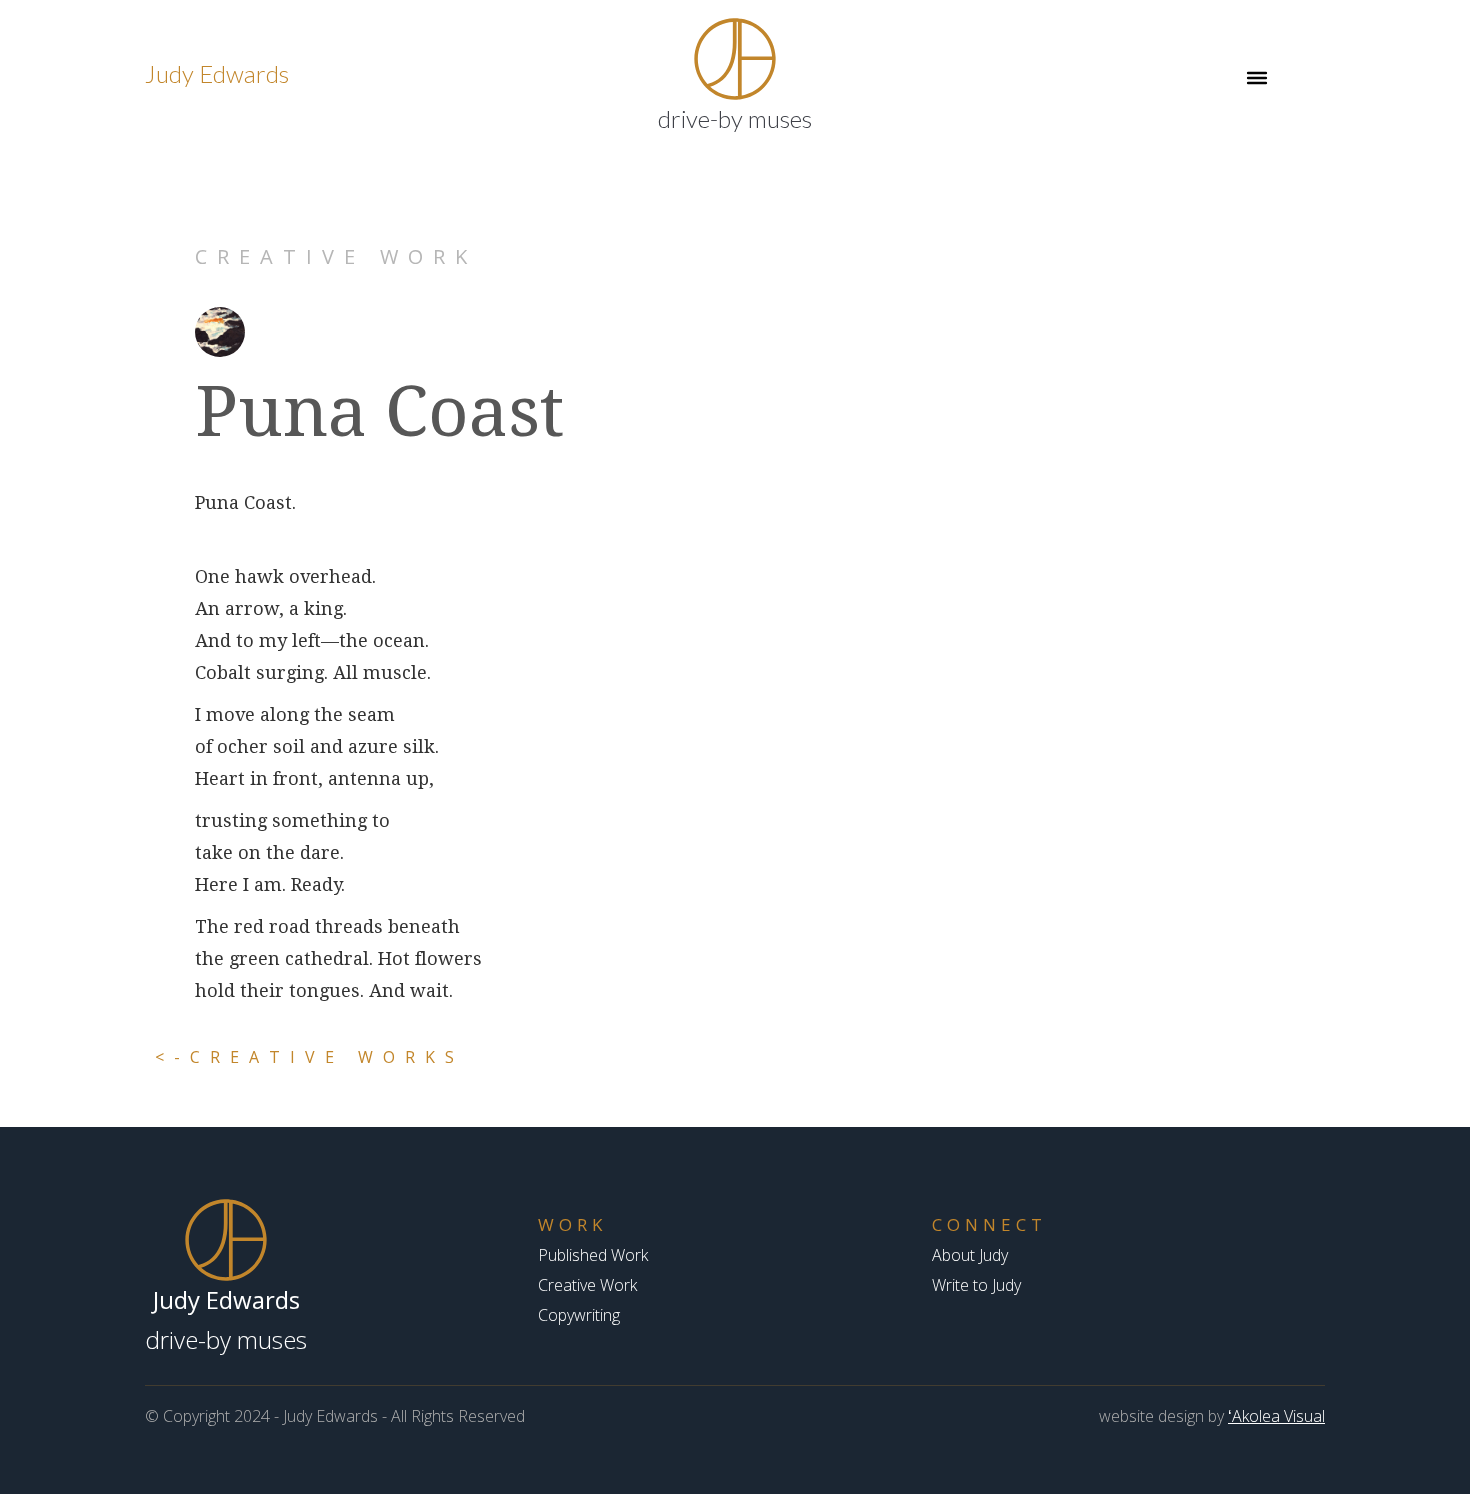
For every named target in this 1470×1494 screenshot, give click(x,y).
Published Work (593, 1255)
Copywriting (579, 1315)
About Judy (970, 1255)
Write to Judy (976, 1285)
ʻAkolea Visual (1276, 1416)
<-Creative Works (309, 1057)
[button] (1257, 78)
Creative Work (587, 1285)
